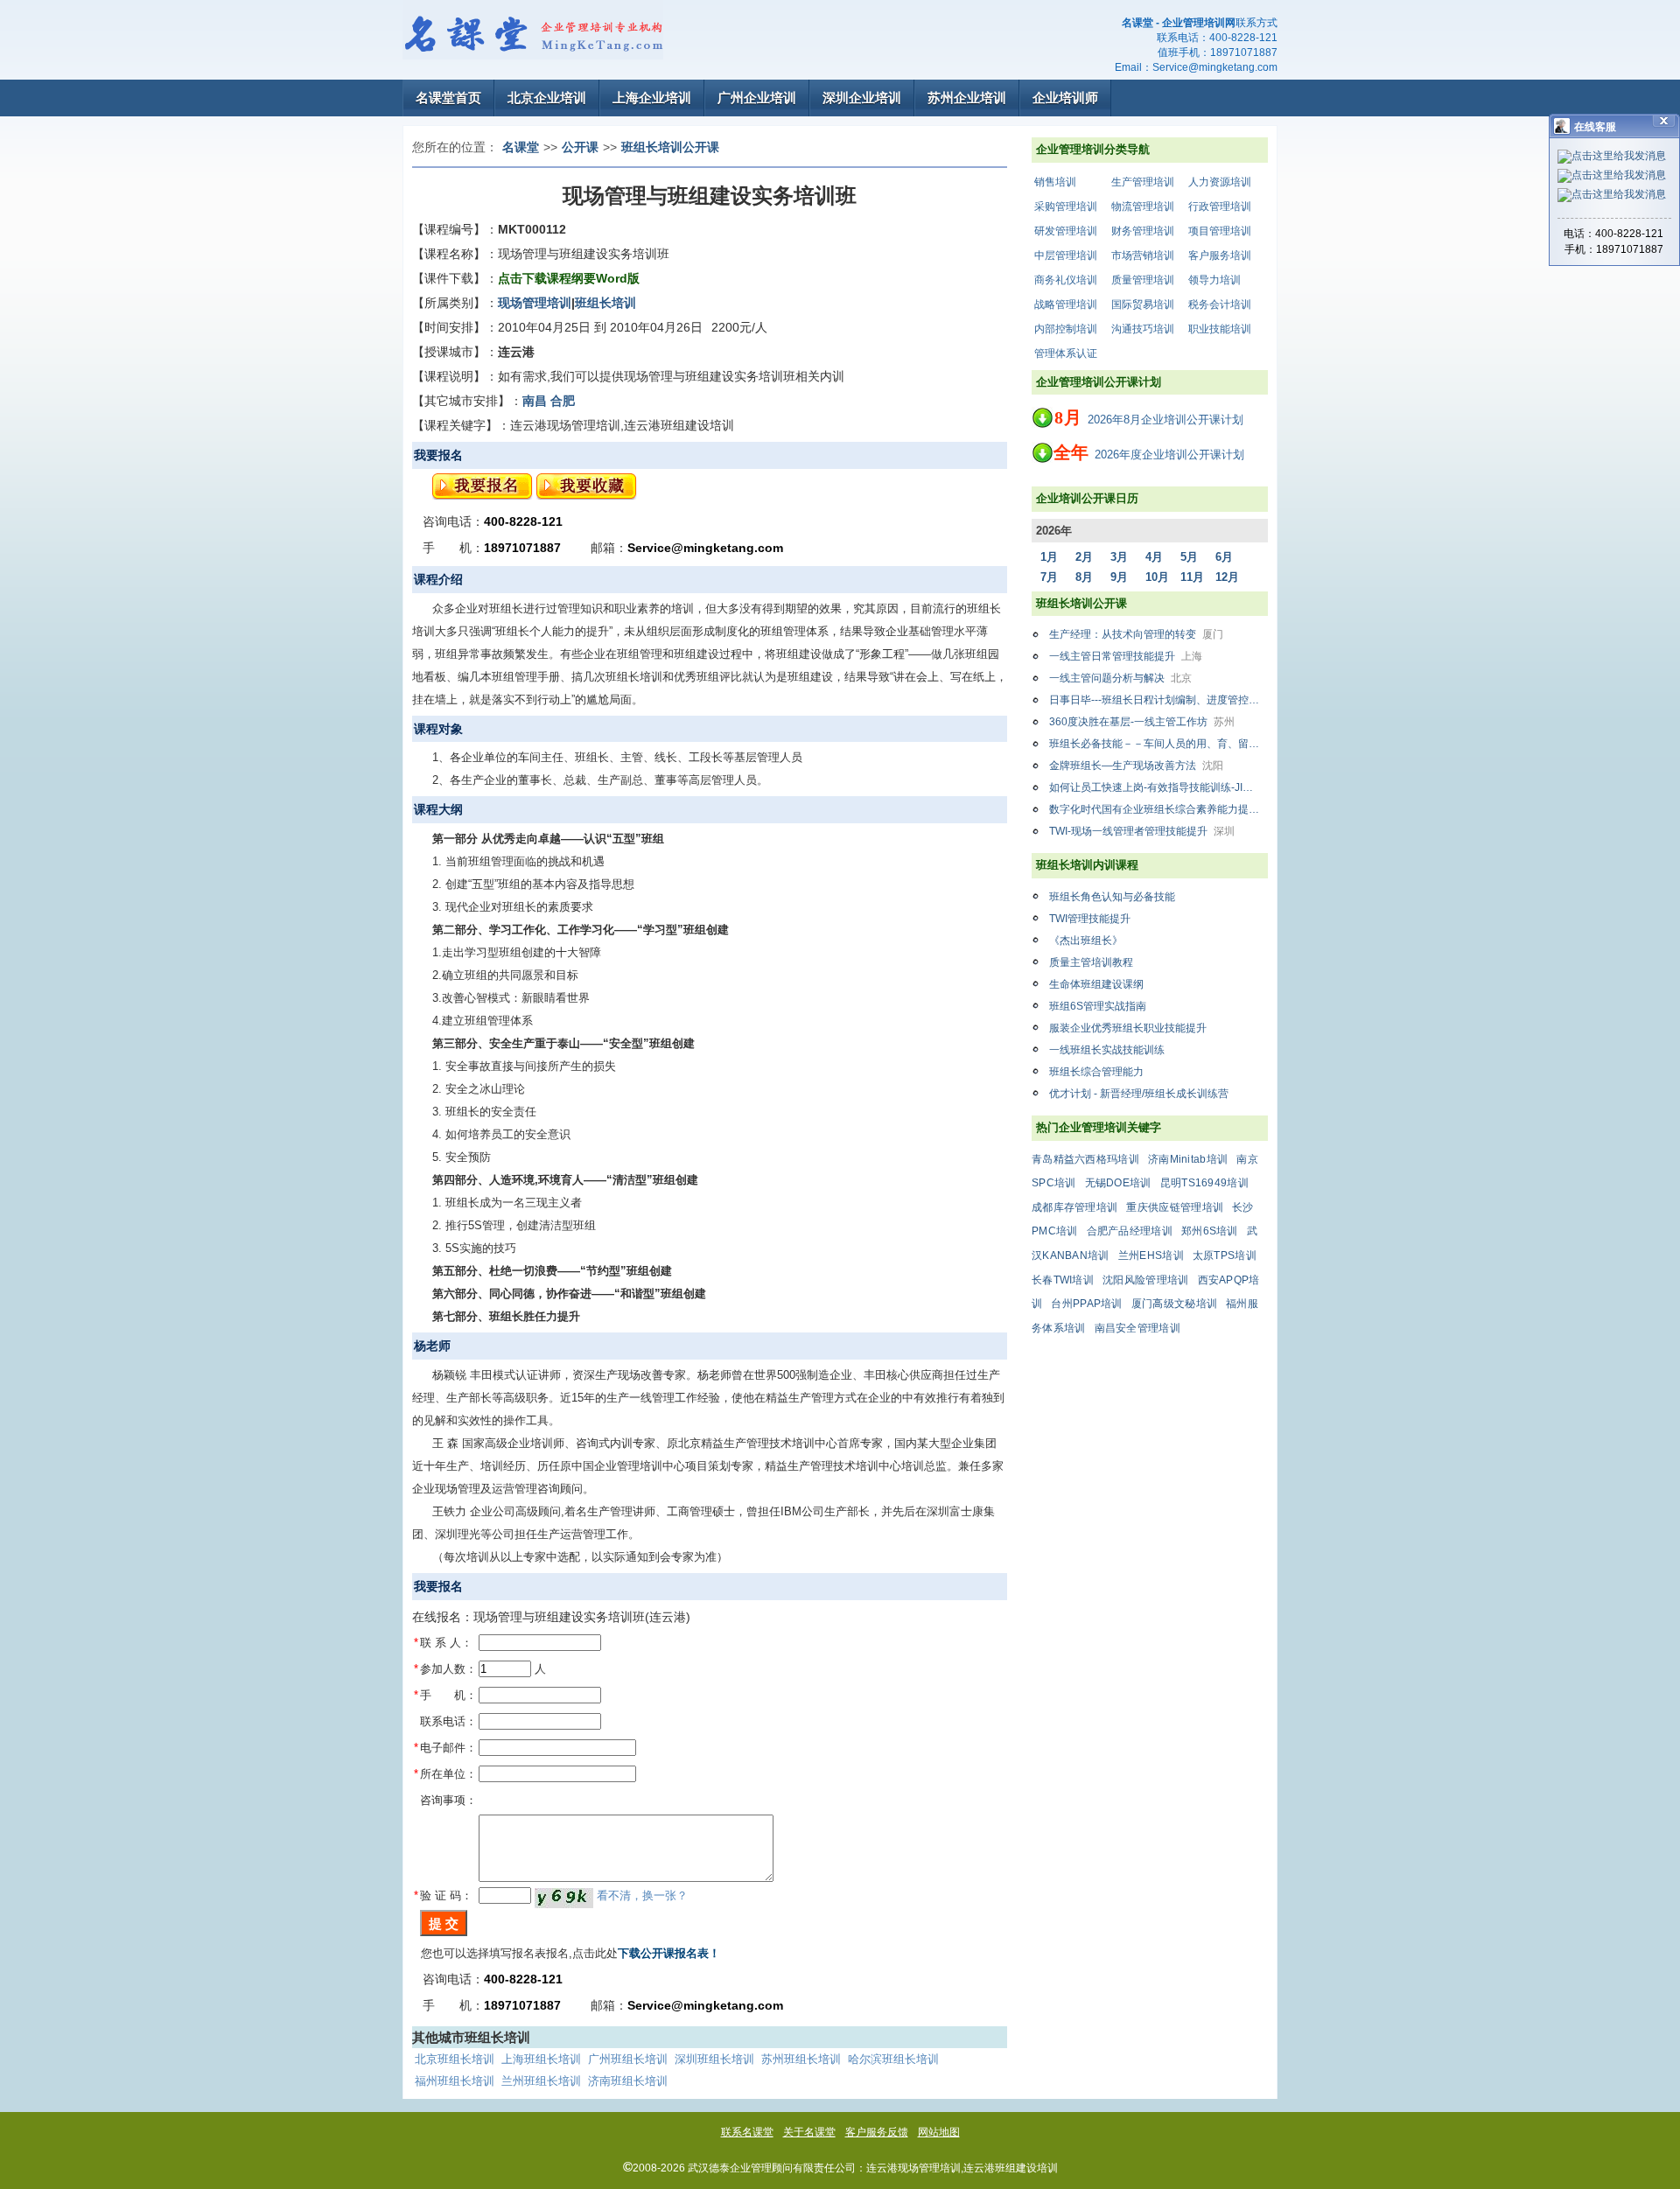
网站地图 (939, 2132)
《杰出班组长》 (1086, 941)
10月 (1157, 577)
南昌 (535, 401)
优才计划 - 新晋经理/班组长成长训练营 (1139, 1094)
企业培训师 (1065, 98)
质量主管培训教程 (1091, 962)
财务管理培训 (1143, 231)
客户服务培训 (1220, 255)
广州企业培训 (757, 98)
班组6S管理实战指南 (1098, 1006)
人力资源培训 (1220, 182)
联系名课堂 (747, 2132)
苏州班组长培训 (801, 2059)
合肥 (563, 401)
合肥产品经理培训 (1130, 1231)
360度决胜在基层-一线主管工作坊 (1142, 722)
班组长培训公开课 (670, 147)
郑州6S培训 (1210, 1231)
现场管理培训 (535, 303)
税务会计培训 (1220, 304)
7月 (1049, 577)
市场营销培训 (1143, 255)
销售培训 (1055, 182)
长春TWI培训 (1063, 1280)
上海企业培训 (652, 98)
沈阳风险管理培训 (1145, 1280)
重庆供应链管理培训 (1175, 1207)
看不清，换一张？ (642, 1895)
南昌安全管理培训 (1137, 1328)
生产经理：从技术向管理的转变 (1136, 634)
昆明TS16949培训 (1204, 1183)
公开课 (580, 147)
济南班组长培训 (628, 2081)
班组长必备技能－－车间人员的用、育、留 (1158, 744)
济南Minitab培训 (1188, 1159)
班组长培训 (605, 303)
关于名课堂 (809, 2132)
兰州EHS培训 (1151, 1255)
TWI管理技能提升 (1090, 919)
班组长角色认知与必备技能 (1112, 897)
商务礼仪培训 (1066, 280)
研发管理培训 (1066, 231)
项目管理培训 (1220, 231)
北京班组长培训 (455, 2059)
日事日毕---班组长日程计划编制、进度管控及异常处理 (1158, 700)
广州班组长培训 (628, 2059)
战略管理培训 (1066, 304)
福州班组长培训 (455, 2081)
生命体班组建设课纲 (1096, 984)
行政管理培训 (1220, 206)
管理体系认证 (1066, 353)
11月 (1192, 577)
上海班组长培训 (541, 2059)
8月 (1084, 577)
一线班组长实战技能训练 (1107, 1050)
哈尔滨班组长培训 (893, 2059)
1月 (1049, 557)
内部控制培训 (1066, 329)
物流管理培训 (1143, 206)
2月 (1084, 557)
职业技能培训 (1220, 329)
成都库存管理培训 (1074, 1207)
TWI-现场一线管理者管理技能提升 (1142, 831)
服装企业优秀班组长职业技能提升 (1128, 1028)
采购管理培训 (1066, 206)
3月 (1119, 557)
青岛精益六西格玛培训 (1085, 1159)
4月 (1154, 557)
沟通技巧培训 (1143, 329)
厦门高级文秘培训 (1174, 1304)
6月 (1224, 557)
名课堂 (521, 147)
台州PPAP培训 (1086, 1304)
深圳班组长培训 (714, 2059)
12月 (1227, 577)
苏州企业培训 (967, 98)
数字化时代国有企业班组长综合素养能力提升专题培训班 (1158, 809)
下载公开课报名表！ (669, 1953)
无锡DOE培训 (1118, 1183)
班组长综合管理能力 (1096, 1072)
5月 (1189, 557)
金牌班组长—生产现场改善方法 (1136, 766)
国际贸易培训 (1143, 304)
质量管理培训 (1143, 280)
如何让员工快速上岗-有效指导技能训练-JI (1158, 787)
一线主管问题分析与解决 (1120, 678)
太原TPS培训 (1225, 1255)
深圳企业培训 (862, 98)
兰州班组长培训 (541, 2081)
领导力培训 (1214, 280)
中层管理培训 (1066, 255)
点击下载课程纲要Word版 (569, 278)
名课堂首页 (448, 98)
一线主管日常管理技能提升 (1126, 656)
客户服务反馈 (877, 2132)
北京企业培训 (547, 98)
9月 (1119, 577)
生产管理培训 (1143, 182)
